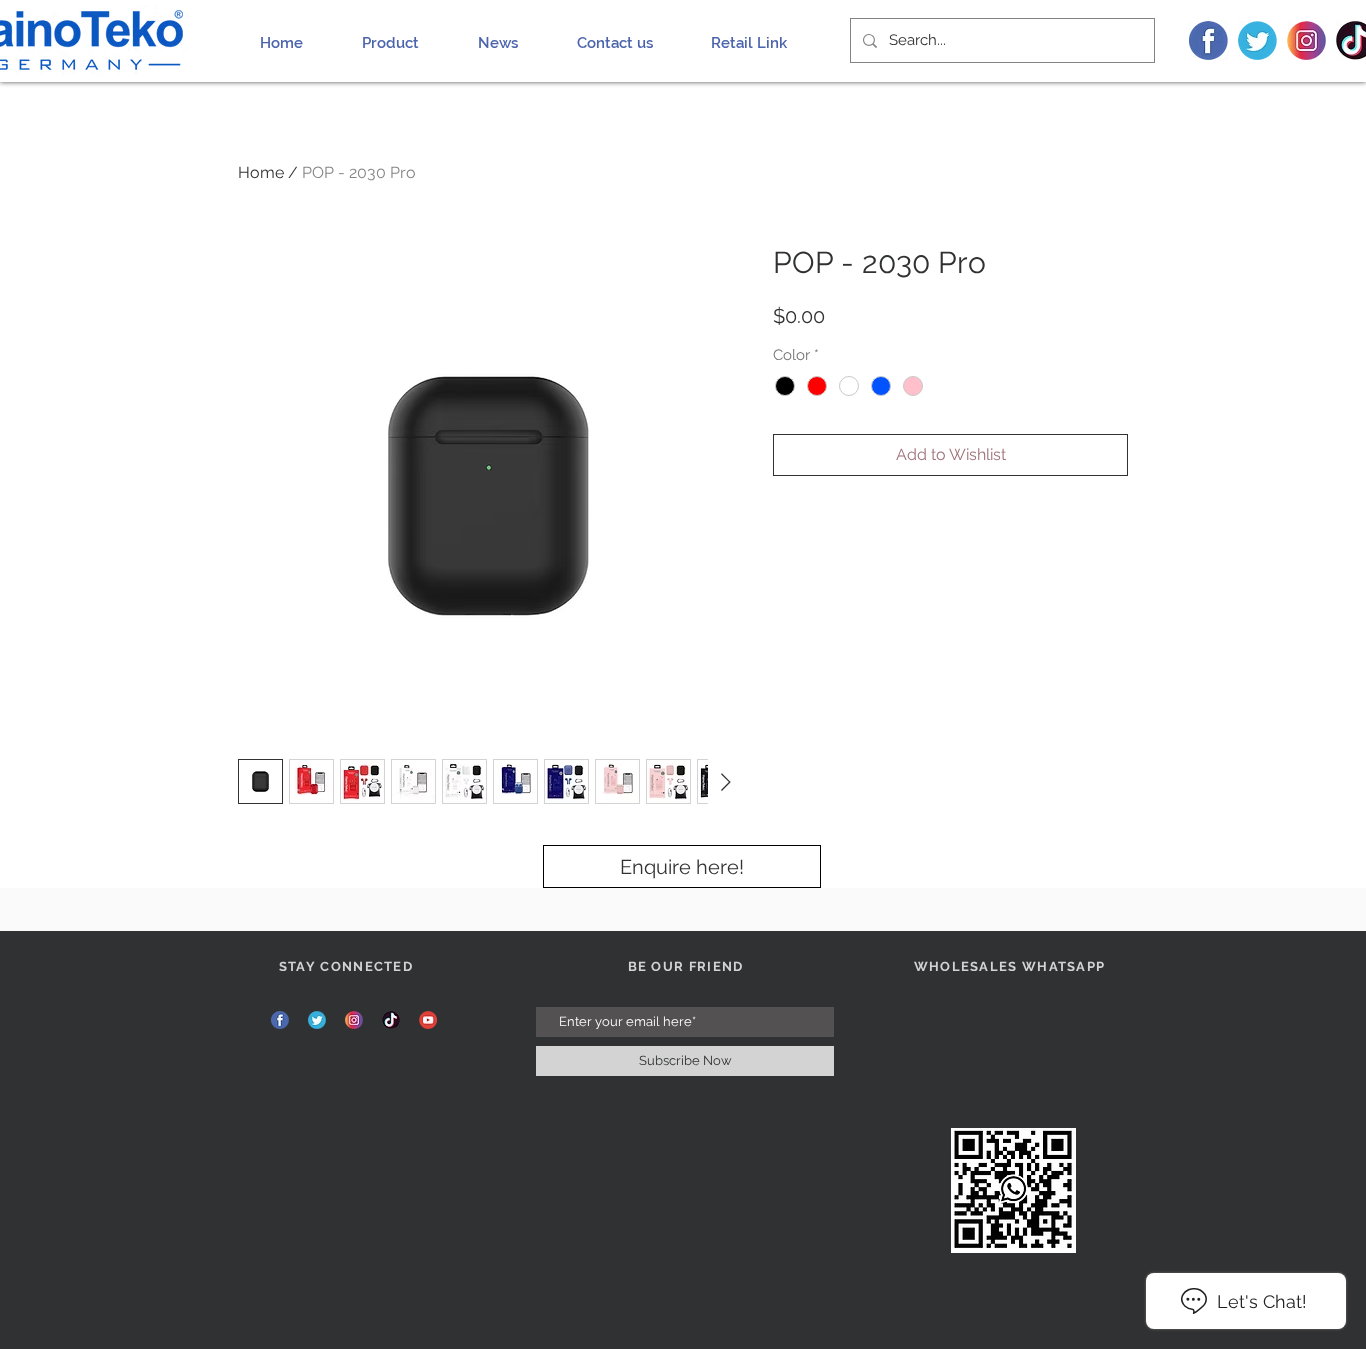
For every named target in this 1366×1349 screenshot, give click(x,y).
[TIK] (391, 1020)
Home (261, 172)
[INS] (1306, 40)
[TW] (1257, 40)
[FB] (1208, 40)
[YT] (428, 1020)
